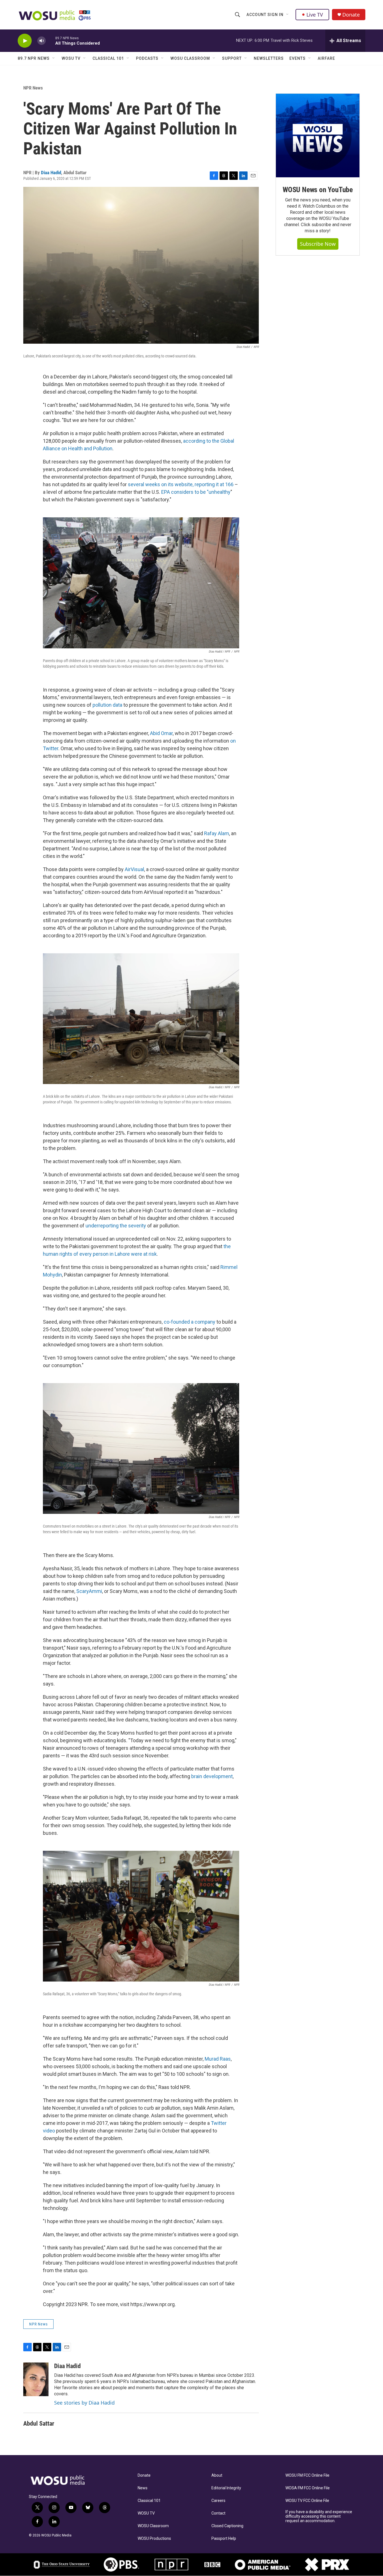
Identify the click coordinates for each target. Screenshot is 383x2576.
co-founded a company (190, 1322)
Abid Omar (161, 733)
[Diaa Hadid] (36, 2379)
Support (232, 58)
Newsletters (269, 58)
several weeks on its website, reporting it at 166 (181, 484)
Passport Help (224, 2539)
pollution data (107, 705)
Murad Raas (217, 2059)
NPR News (33, 88)
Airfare (326, 58)
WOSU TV (71, 58)
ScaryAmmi (89, 1591)
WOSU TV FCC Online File (307, 2501)
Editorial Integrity (226, 2488)
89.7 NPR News (34, 58)
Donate (351, 15)
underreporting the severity (116, 1226)
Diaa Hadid (51, 173)
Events (297, 58)
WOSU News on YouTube (318, 190)
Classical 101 (108, 58)
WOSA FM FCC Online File (308, 2488)
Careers (218, 2501)
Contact (218, 2513)
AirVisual (134, 869)
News (143, 2488)
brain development (211, 1776)
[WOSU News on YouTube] (318, 136)
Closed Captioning (227, 2526)
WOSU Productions (154, 2539)
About (217, 2475)
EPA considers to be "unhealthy (196, 492)
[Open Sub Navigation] (288, 15)
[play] (25, 41)
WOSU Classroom (190, 58)
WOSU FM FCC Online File (307, 2475)
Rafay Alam (217, 833)
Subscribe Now (318, 244)
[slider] (50, 41)
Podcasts (147, 58)
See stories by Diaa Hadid (84, 2403)
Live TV (315, 15)
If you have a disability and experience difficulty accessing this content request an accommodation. (319, 2516)
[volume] (41, 41)
